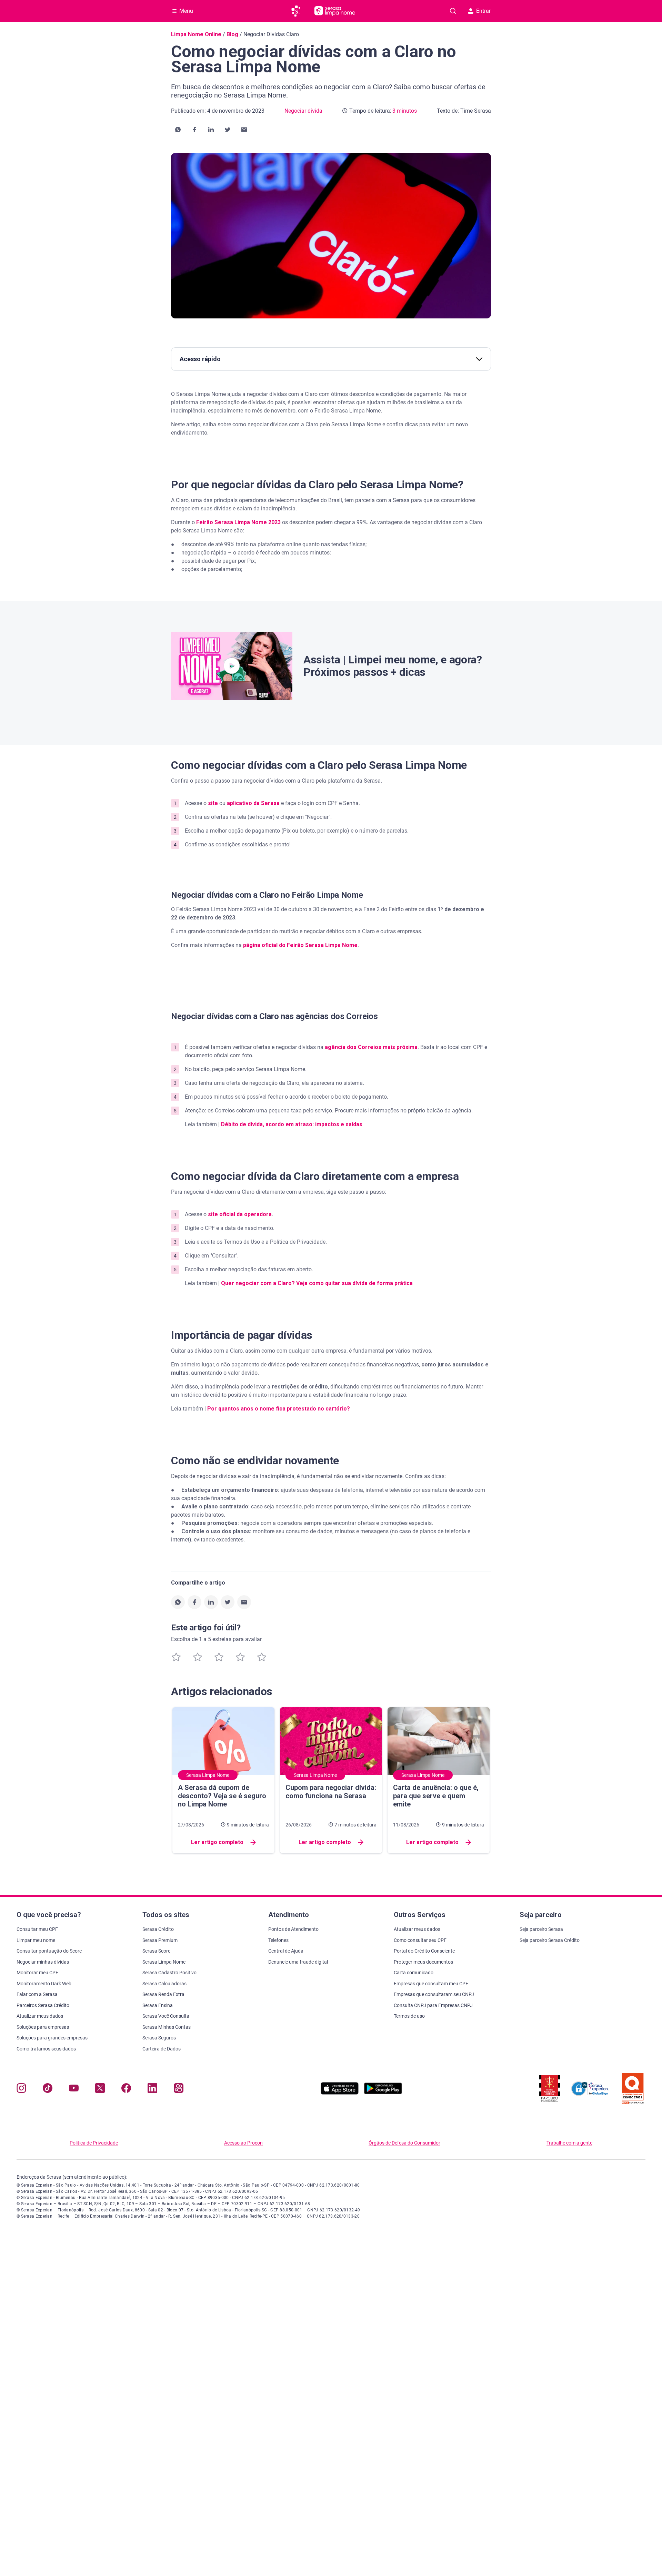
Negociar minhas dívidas (43, 1962)
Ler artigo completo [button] (217, 1842)
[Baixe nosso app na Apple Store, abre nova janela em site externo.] (340, 2093)
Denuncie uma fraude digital (298, 1962)
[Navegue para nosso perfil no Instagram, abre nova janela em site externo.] (21, 2090)
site (213, 803)
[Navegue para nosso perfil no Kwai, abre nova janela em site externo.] (179, 2090)
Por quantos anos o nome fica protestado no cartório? (279, 1409)
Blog (232, 34)
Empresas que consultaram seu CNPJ (434, 1994)
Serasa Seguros (159, 2038)
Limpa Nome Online (196, 34)
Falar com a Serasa (37, 1994)
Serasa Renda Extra (163, 1994)
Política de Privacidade (94, 2143)
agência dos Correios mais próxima (371, 1047)
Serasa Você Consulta (166, 2016)
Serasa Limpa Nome (164, 1962)
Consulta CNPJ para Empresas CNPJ (433, 2005)
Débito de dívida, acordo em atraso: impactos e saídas (292, 1124)
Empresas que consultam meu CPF (431, 1984)
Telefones (278, 1940)
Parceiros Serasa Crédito (43, 2005)
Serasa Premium (160, 1940)
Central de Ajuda (286, 1951)
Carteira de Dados (162, 2049)
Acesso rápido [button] (200, 359)
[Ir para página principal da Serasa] (299, 11)
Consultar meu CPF (37, 1929)
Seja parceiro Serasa (541, 1929)
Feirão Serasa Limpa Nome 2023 (238, 522)
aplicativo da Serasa (253, 803)
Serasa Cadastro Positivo (169, 1973)
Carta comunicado (414, 1973)
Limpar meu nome (36, 1940)
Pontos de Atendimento (293, 1929)
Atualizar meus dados (40, 2016)
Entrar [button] (483, 11)
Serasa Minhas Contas (167, 2027)
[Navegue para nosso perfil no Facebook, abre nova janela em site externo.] (126, 2090)
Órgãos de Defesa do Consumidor (404, 2143)
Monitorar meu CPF (37, 1973)
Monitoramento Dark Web (44, 1984)
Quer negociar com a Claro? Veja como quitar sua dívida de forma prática (317, 1283)
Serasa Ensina (158, 2005)
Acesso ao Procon (243, 2143)
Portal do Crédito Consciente (424, 1951)
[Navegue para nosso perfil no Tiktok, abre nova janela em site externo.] (48, 2090)
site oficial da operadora (240, 1214)
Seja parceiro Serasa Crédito (550, 1940)
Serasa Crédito (158, 1929)
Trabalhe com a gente (569, 2143)
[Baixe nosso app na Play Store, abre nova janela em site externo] (383, 2093)
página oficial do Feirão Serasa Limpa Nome (300, 945)
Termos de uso (409, 2016)
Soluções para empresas (43, 2027)
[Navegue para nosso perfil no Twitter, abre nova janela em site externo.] (100, 2090)
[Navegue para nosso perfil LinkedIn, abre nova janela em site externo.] (152, 2090)
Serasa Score (156, 1951)
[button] (178, 130)
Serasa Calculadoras (164, 1984)
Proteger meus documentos (423, 1962)
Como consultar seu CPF (420, 1940)
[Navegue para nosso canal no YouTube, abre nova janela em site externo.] (74, 2090)
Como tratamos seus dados (46, 2049)
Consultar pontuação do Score (49, 1951)
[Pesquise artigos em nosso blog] (453, 11)
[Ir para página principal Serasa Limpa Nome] (335, 11)
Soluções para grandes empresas (52, 2038)
